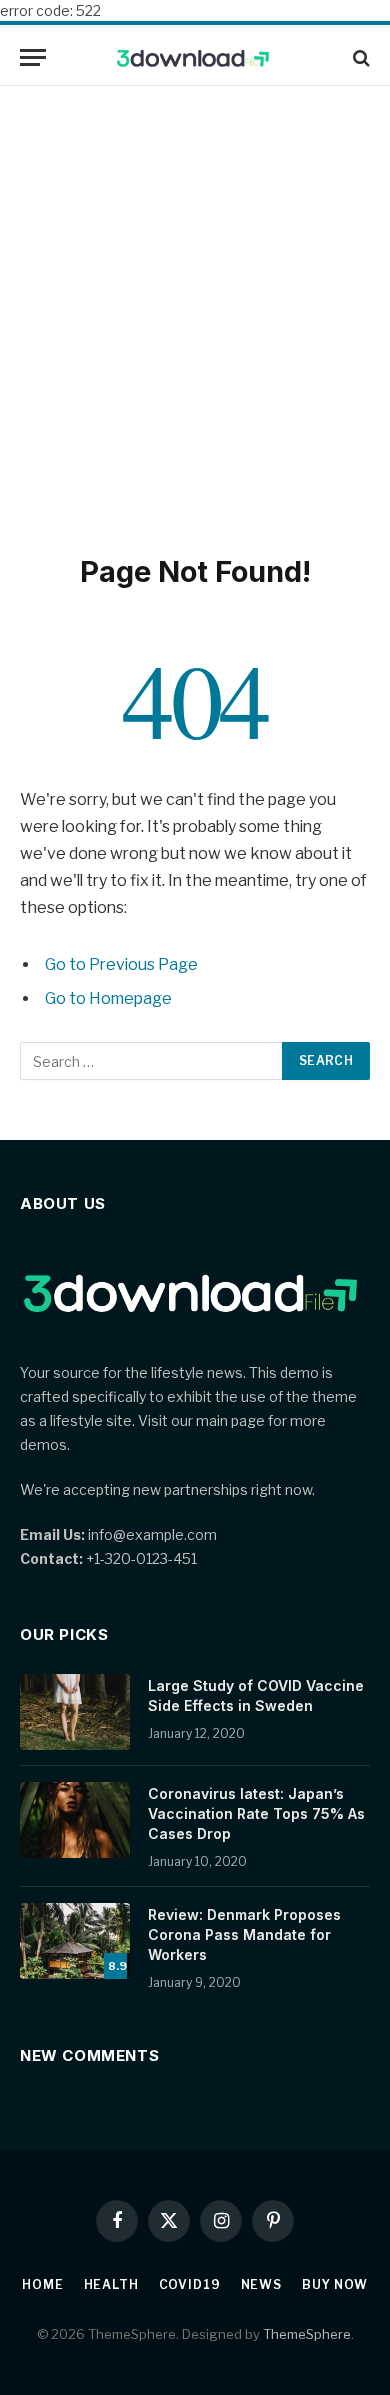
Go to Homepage (108, 998)
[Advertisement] (195, 316)
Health (111, 2284)
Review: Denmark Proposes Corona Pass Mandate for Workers (244, 1934)
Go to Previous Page (121, 964)
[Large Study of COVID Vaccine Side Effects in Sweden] (75, 1712)
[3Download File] (195, 57)
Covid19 (190, 2284)
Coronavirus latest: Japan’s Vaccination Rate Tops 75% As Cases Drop (256, 1813)
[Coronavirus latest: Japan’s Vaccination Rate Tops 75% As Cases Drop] (75, 1820)
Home (42, 2284)
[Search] (359, 57)
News (261, 2284)
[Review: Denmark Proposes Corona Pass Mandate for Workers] (75, 1941)
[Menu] (33, 57)
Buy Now (335, 2284)
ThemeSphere (307, 2334)
